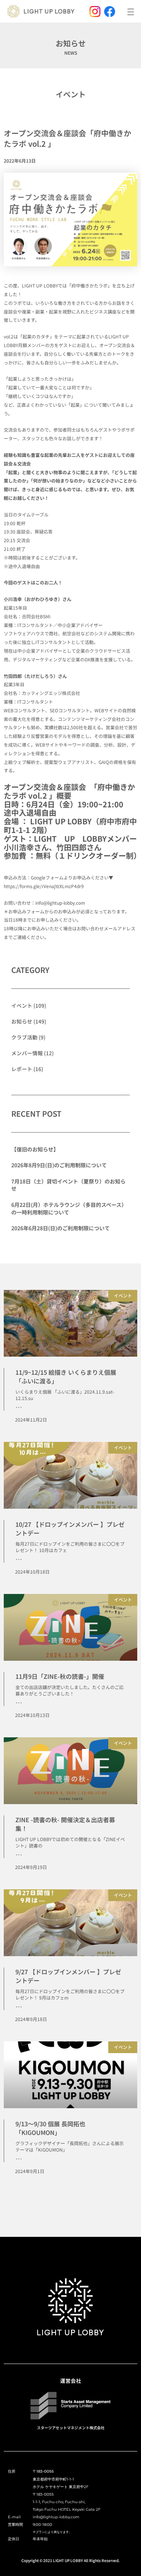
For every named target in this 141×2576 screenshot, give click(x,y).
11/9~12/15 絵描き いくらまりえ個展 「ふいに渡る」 (66, 1376)
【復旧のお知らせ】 (35, 1149)
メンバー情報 (27, 1053)
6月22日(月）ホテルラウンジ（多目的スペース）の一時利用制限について (69, 1208)
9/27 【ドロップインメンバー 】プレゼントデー (68, 1976)
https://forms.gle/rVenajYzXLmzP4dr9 (44, 886)
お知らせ (22, 1021)
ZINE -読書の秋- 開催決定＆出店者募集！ (65, 1824)
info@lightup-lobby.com (60, 903)
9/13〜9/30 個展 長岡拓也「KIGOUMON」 (50, 2128)
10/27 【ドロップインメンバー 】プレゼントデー (70, 1528)
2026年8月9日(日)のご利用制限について (59, 1165)
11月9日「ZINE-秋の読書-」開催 (60, 1676)
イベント (71, 94)
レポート (22, 1069)
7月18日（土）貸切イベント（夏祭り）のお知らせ (68, 1185)
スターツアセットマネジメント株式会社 (71, 2428)
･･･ (19, 1407)
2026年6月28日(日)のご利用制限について (61, 1228)
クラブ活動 (24, 1037)
